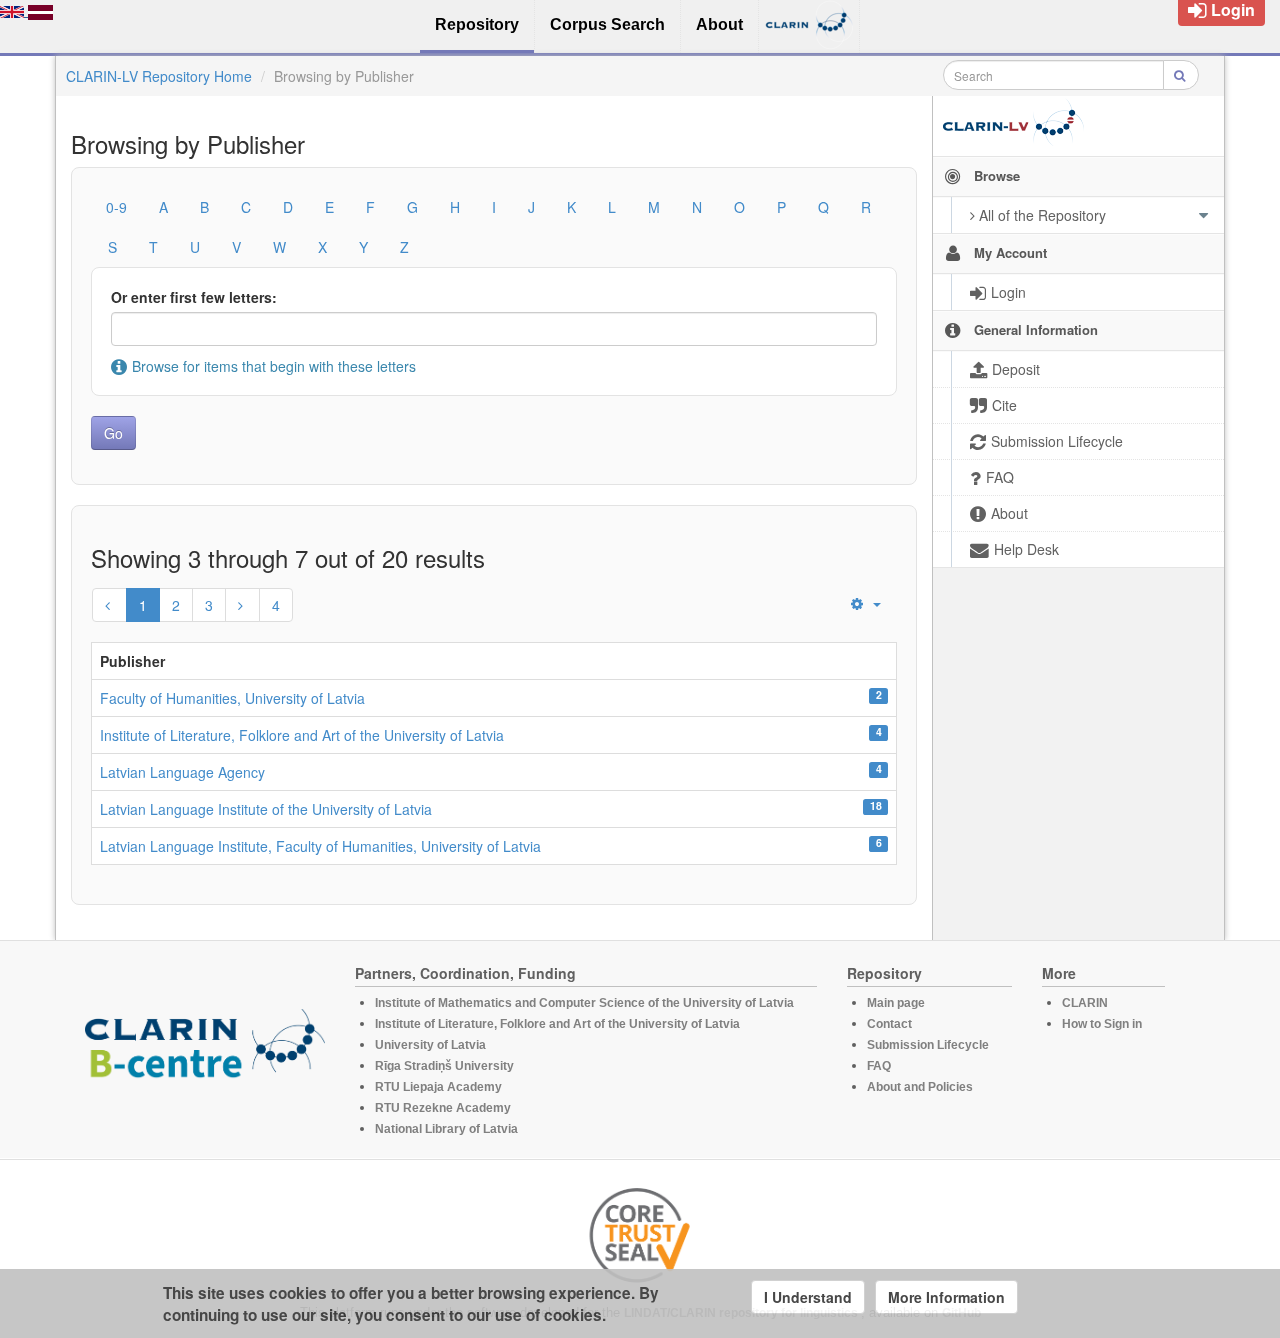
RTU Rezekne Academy (443, 1108)
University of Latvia (430, 1045)
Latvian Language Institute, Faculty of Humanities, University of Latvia (320, 846)
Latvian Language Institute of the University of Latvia (266, 809)
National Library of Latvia (446, 1129)
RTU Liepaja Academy (438, 1087)
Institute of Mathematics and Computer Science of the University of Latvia (584, 1003)
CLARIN (1085, 1003)
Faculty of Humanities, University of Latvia (232, 698)
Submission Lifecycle (928, 1045)
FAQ (879, 1066)
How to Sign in (1102, 1024)
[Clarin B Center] (205, 1050)
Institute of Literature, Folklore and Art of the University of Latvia (302, 735)
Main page (896, 1003)
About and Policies (920, 1087)
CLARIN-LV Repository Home (159, 76)
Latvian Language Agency (182, 772)
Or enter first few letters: (194, 297)
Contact (889, 1024)
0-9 (116, 207)
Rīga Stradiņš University (444, 1066)
